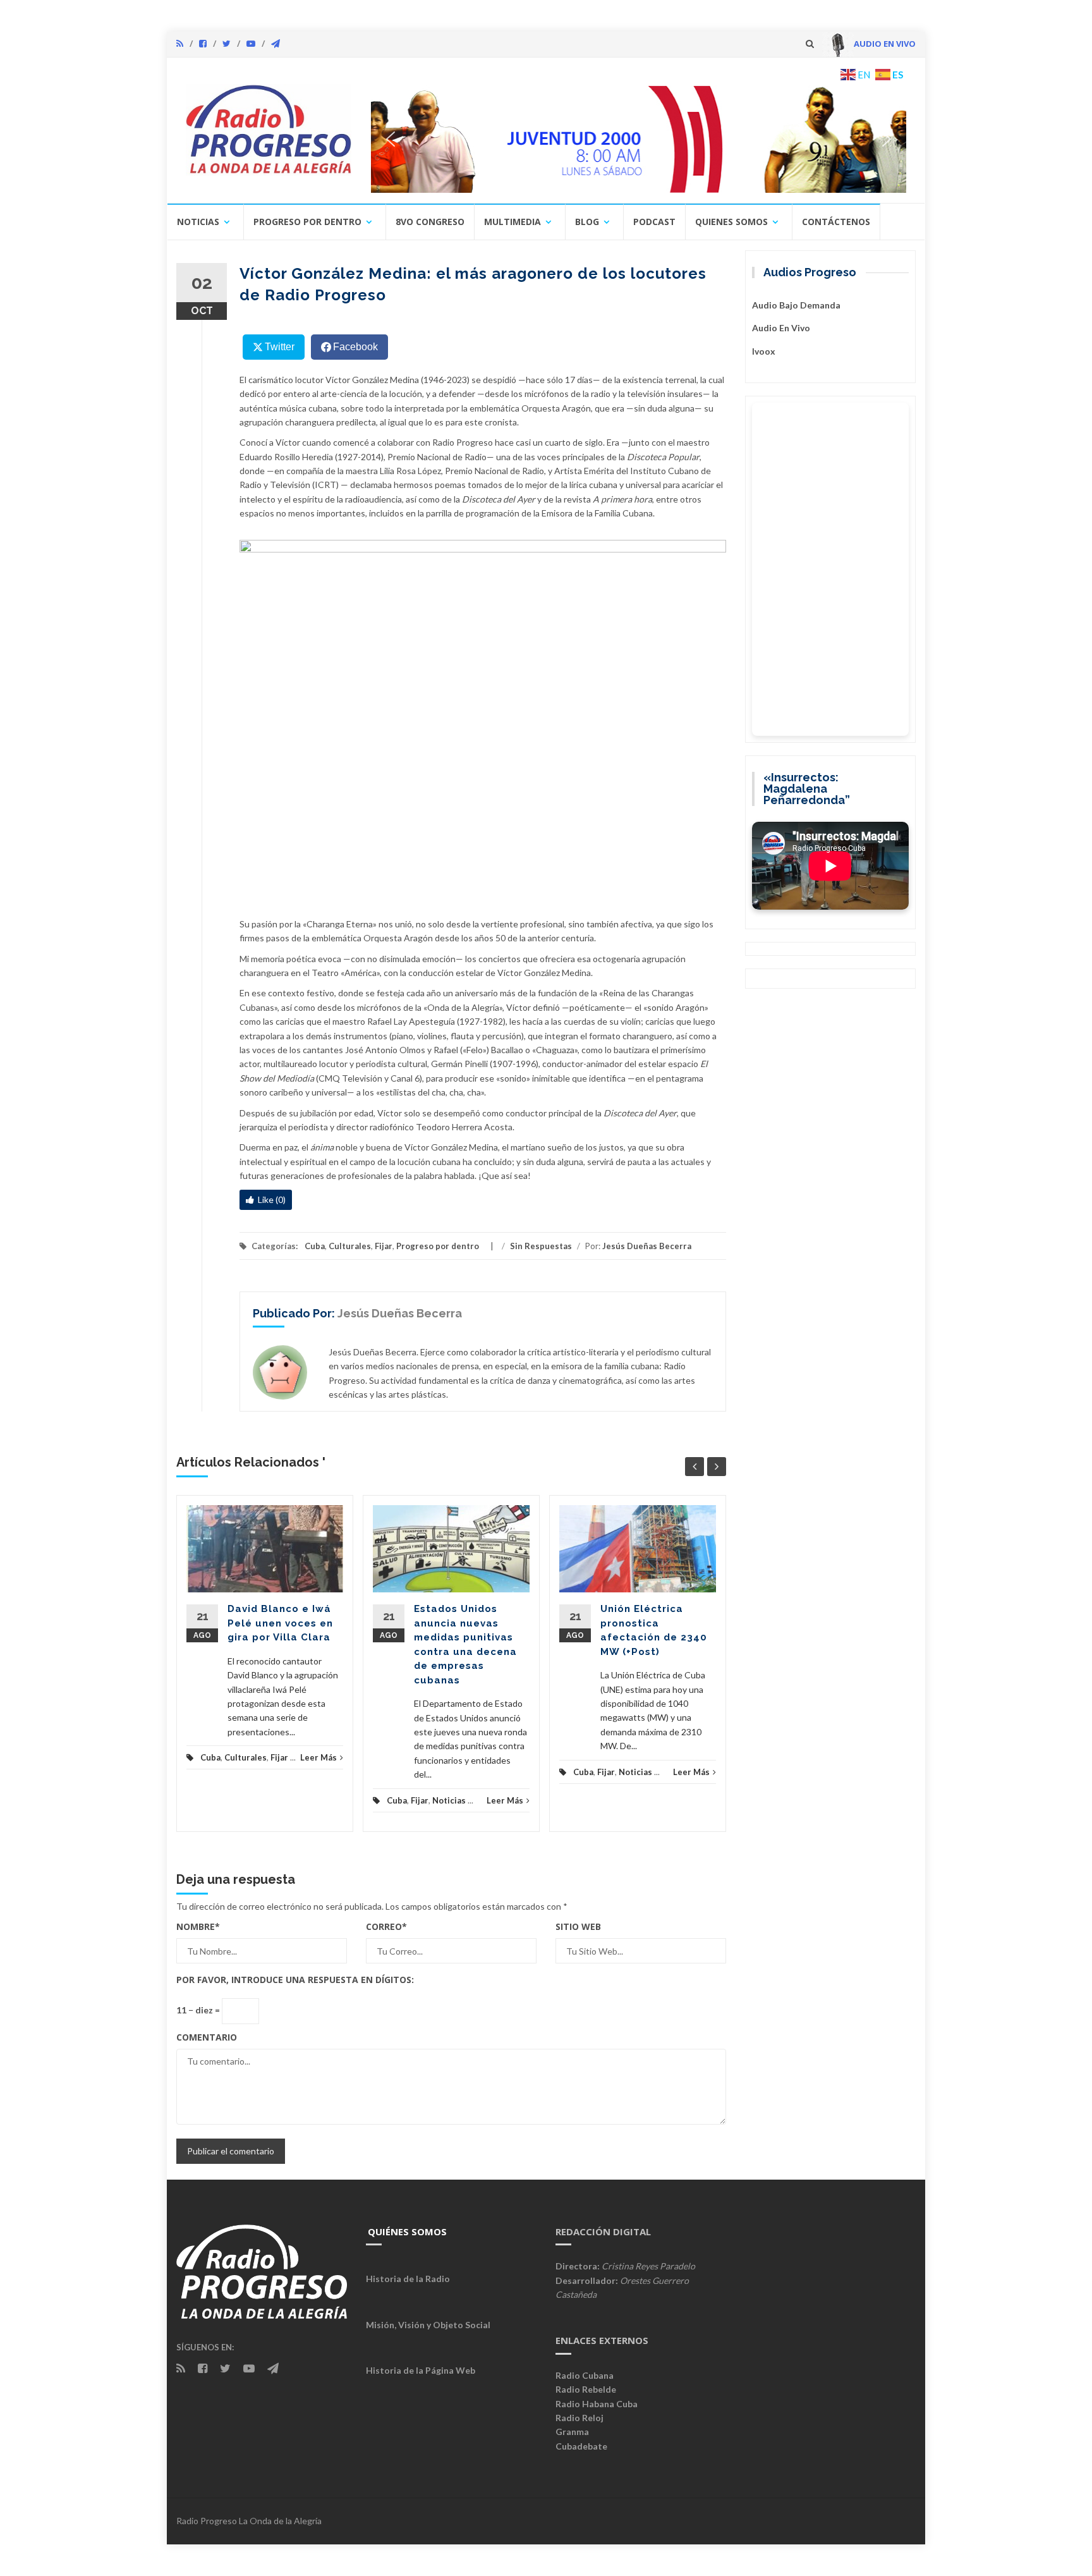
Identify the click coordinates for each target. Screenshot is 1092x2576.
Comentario (207, 2037)
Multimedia (513, 222)
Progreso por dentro (438, 1246)
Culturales (350, 1246)
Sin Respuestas (541, 1246)
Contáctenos (836, 222)
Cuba (315, 1246)
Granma (572, 2432)
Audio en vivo (781, 328)
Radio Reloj (579, 2418)
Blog (587, 222)
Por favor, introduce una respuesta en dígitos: (295, 1980)
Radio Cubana (585, 2375)
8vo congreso (430, 222)
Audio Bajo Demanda (796, 305)
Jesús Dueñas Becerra (647, 1246)
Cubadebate (581, 2446)
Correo (386, 1926)
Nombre (198, 1926)
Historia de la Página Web (421, 2370)
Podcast (654, 222)
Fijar (384, 1246)
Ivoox (764, 351)
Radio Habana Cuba (597, 2404)
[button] (639, 139)
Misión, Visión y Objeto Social (428, 2325)
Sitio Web (578, 1926)
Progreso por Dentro (307, 222)
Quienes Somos (731, 222)
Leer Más (318, 1757)
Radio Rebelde (586, 2389)
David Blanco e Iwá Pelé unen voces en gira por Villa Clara (280, 1623)
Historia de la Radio (408, 2279)
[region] (639, 139)
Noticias (198, 222)
